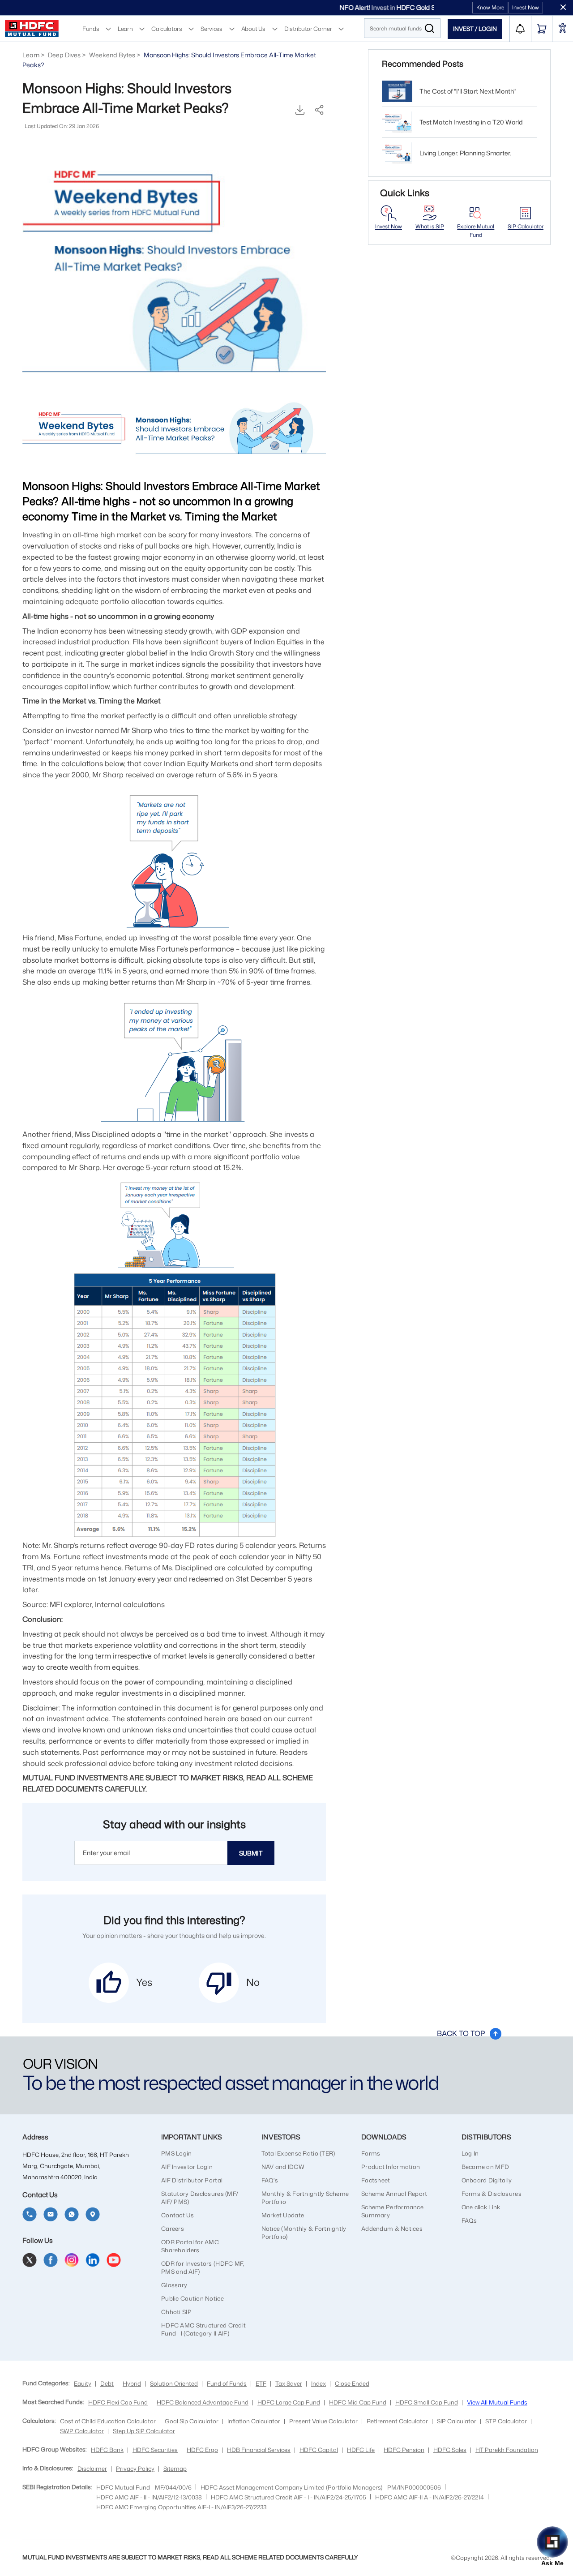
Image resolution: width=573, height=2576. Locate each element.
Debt (107, 2383)
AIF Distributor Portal (192, 2180)
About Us (253, 28)
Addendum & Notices (392, 2229)
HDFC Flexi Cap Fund (118, 2402)
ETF (261, 2383)
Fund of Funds (227, 2383)
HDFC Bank (107, 2450)
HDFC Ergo (202, 2450)
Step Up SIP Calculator (144, 2431)
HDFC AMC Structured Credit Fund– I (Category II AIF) (203, 2329)
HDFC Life (361, 2450)
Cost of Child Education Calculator (108, 2421)
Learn (125, 28)
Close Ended (352, 2383)
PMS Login (177, 2153)
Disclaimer (92, 2469)
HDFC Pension (404, 2450)
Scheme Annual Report (394, 2194)
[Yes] (109, 1983)
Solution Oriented (174, 2383)
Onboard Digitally (487, 2180)
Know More (490, 7)
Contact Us (177, 2215)
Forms (371, 2153)
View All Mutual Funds (497, 2402)
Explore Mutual (476, 231)
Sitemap (175, 2469)
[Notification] (520, 29)
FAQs (469, 2220)
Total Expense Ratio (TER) (298, 2153)
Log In (470, 2153)
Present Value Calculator (323, 2421)
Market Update (283, 2215)
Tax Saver (289, 2383)
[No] (219, 1983)
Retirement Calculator (397, 2421)
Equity (83, 2383)
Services (211, 28)
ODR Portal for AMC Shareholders (190, 2246)
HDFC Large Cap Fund (289, 2402)
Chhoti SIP (176, 2312)
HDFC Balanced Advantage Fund (203, 2402)
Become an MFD (485, 2167)
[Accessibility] (563, 29)
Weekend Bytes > (115, 55)
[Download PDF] (300, 111)
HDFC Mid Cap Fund (358, 2402)
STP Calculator (506, 2421)
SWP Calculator (82, 2431)
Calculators (167, 28)
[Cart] (542, 29)
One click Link (481, 2207)
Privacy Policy (135, 2469)
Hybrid (132, 2383)
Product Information (391, 2167)
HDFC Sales (450, 2450)
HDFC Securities (155, 2450)
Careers (173, 2229)
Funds (91, 28)
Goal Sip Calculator (192, 2421)
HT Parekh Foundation (507, 2450)
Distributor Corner (308, 28)
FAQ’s (270, 2180)
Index (319, 2383)
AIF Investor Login (187, 2167)
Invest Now (526, 7)
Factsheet (376, 2180)
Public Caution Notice (192, 2298)
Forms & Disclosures (492, 2194)
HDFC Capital (319, 2450)
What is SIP (430, 226)
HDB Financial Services (259, 2450)
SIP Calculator (526, 226)
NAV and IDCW (283, 2167)
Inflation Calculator (254, 2421)
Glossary (174, 2285)
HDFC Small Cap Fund (427, 2402)
